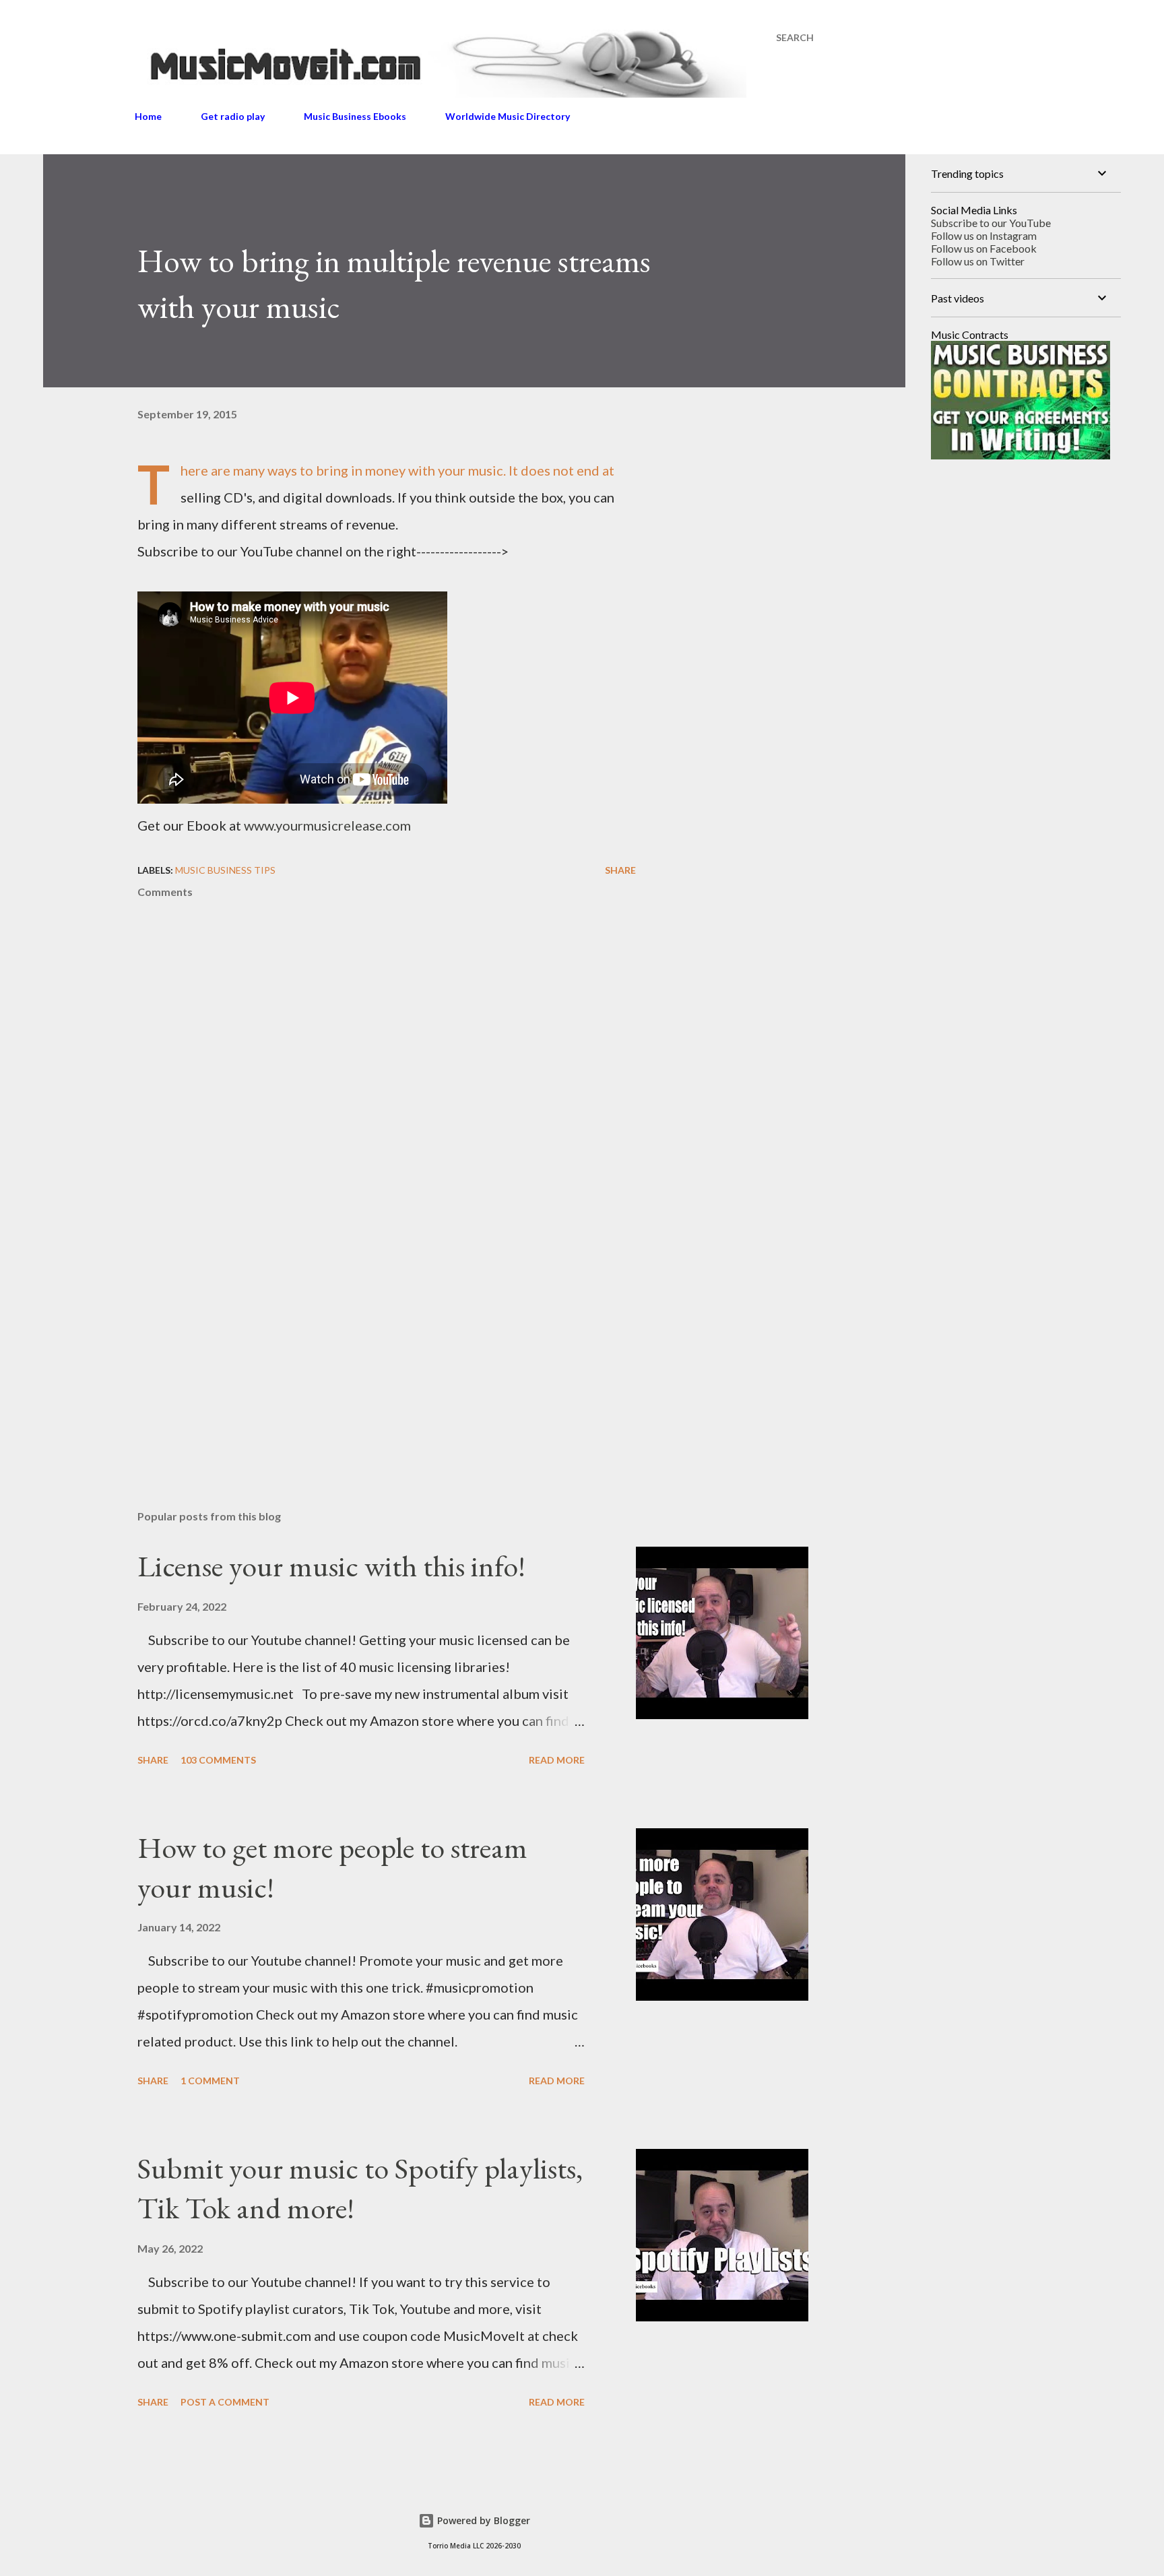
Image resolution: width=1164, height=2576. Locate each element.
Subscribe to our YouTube (991, 223)
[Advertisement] (365, 1342)
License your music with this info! (331, 1566)
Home (148, 116)
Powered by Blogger (482, 2520)
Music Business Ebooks (355, 116)
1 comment (210, 2081)
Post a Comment (225, 2402)
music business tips (225, 870)
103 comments (218, 1760)
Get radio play (233, 116)
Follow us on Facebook (984, 248)
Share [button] (620, 870)
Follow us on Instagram (984, 235)
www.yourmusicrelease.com (327, 825)
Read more (557, 1760)
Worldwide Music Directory (508, 116)
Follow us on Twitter (978, 261)
